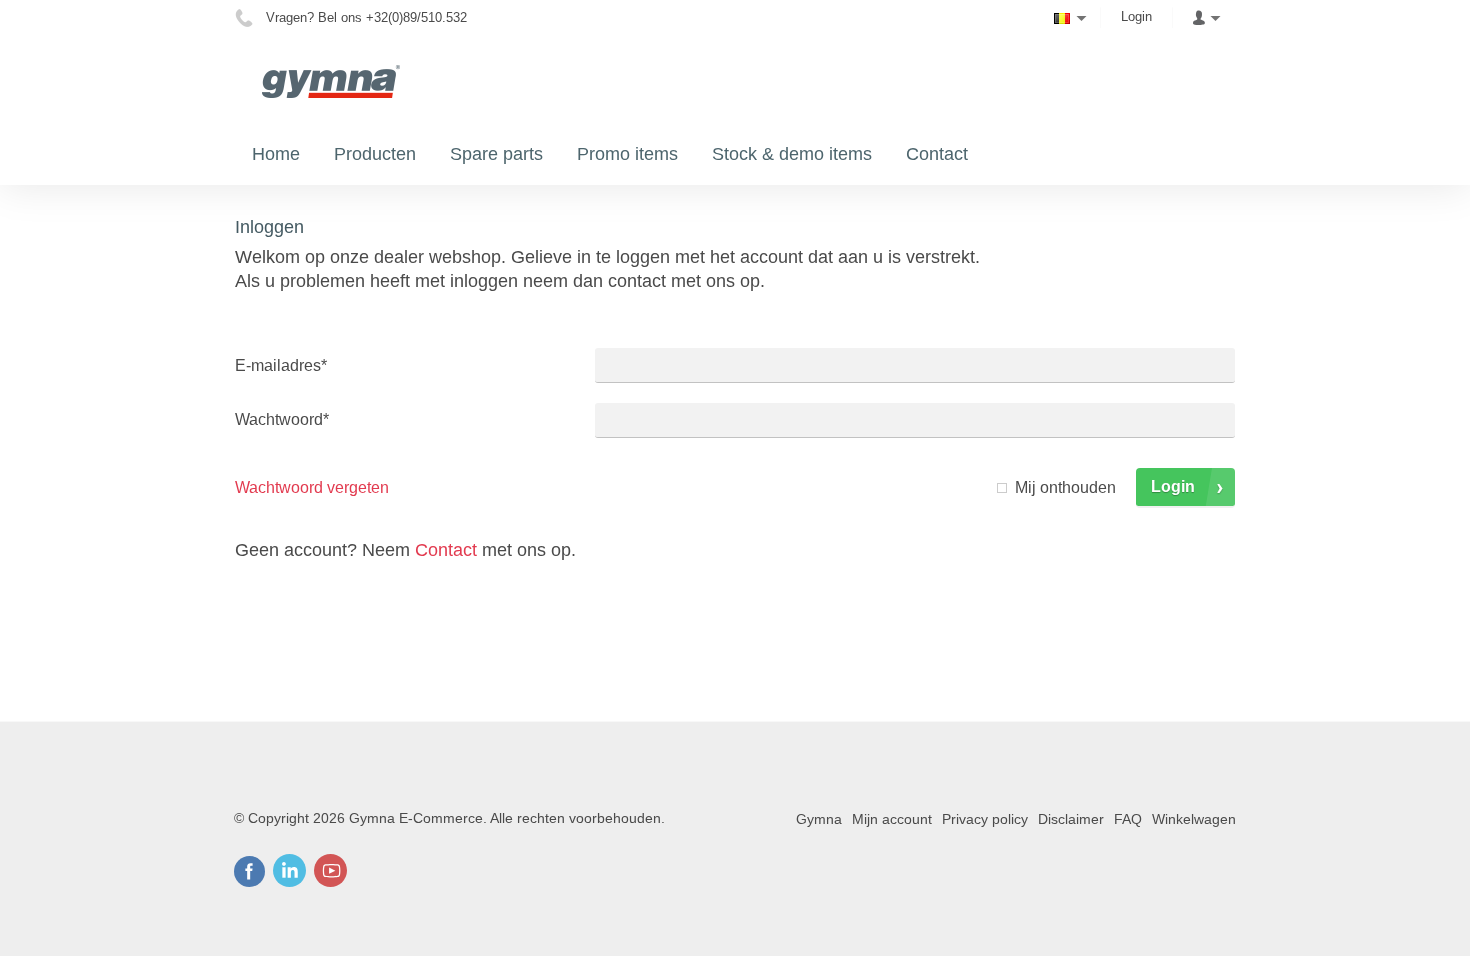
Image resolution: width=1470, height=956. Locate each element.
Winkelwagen (1194, 819)
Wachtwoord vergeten (312, 487)
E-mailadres (281, 365)
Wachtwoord (282, 419)
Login (1136, 16)
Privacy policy (985, 819)
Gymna (819, 819)
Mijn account (892, 819)
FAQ (1128, 819)
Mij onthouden (1065, 487)
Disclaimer (1071, 819)
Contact (446, 550)
